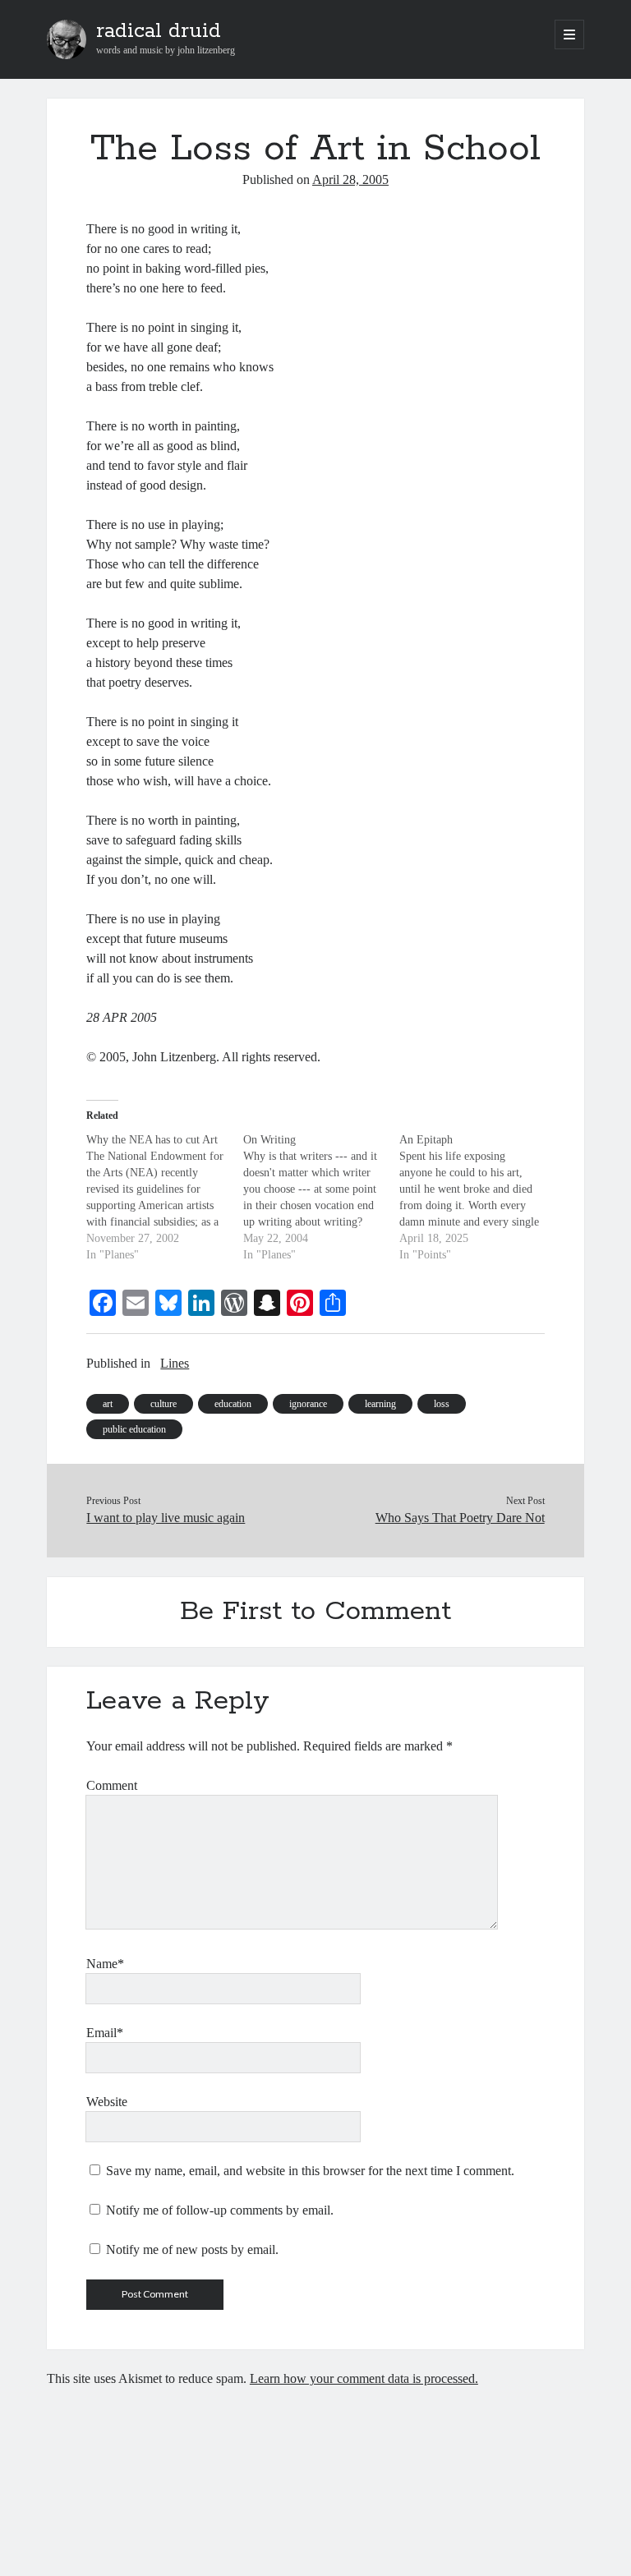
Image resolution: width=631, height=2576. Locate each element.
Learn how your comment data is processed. (364, 2378)
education (233, 1404)
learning (380, 1404)
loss (442, 1404)
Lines (175, 1363)
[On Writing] (322, 1198)
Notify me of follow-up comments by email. (220, 2210)
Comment (112, 1785)
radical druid (159, 31)
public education (134, 1429)
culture (164, 1404)
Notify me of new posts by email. (192, 2249)
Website (107, 2102)
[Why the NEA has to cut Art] (165, 1198)
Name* (105, 1964)
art (108, 1404)
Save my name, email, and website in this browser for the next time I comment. (310, 2171)
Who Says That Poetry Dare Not (460, 1518)
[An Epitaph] (478, 1198)
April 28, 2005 (350, 179)
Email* (105, 2033)
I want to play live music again (166, 1518)
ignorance (308, 1404)
